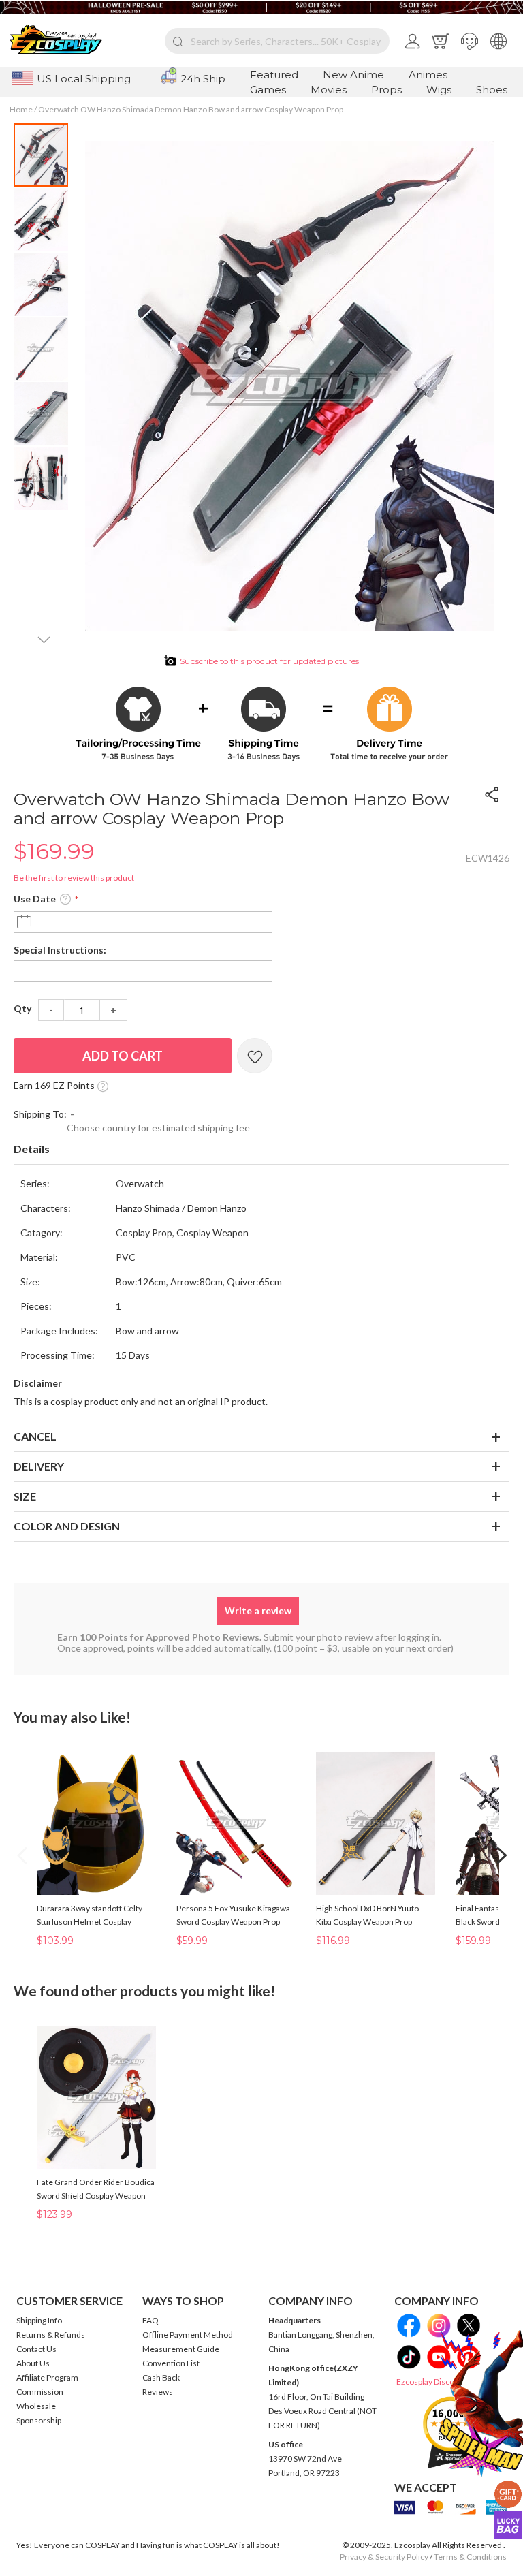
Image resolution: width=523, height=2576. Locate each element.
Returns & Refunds (51, 2335)
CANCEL (35, 1436)
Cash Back (161, 2377)
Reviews (158, 2392)
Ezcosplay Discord (429, 2382)
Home (21, 109)
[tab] (261, 1150)
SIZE (25, 1496)
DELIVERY (39, 1466)
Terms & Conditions (470, 2557)
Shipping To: (40, 1114)
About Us (33, 2363)
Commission (40, 2392)
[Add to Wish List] (255, 1056)
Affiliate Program (47, 2377)
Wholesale (36, 2406)
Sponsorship (39, 2420)
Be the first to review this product (74, 878)
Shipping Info (39, 2320)
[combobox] (277, 41)
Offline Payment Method (188, 2335)
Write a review (258, 1611)
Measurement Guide (181, 2349)
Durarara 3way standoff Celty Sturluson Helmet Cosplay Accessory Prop (90, 1922)
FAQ (150, 2320)
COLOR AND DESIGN (67, 1526)
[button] (470, 41)
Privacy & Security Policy (384, 2557)
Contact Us (36, 2349)
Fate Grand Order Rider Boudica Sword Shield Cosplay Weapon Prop (96, 2196)
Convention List (171, 2363)
